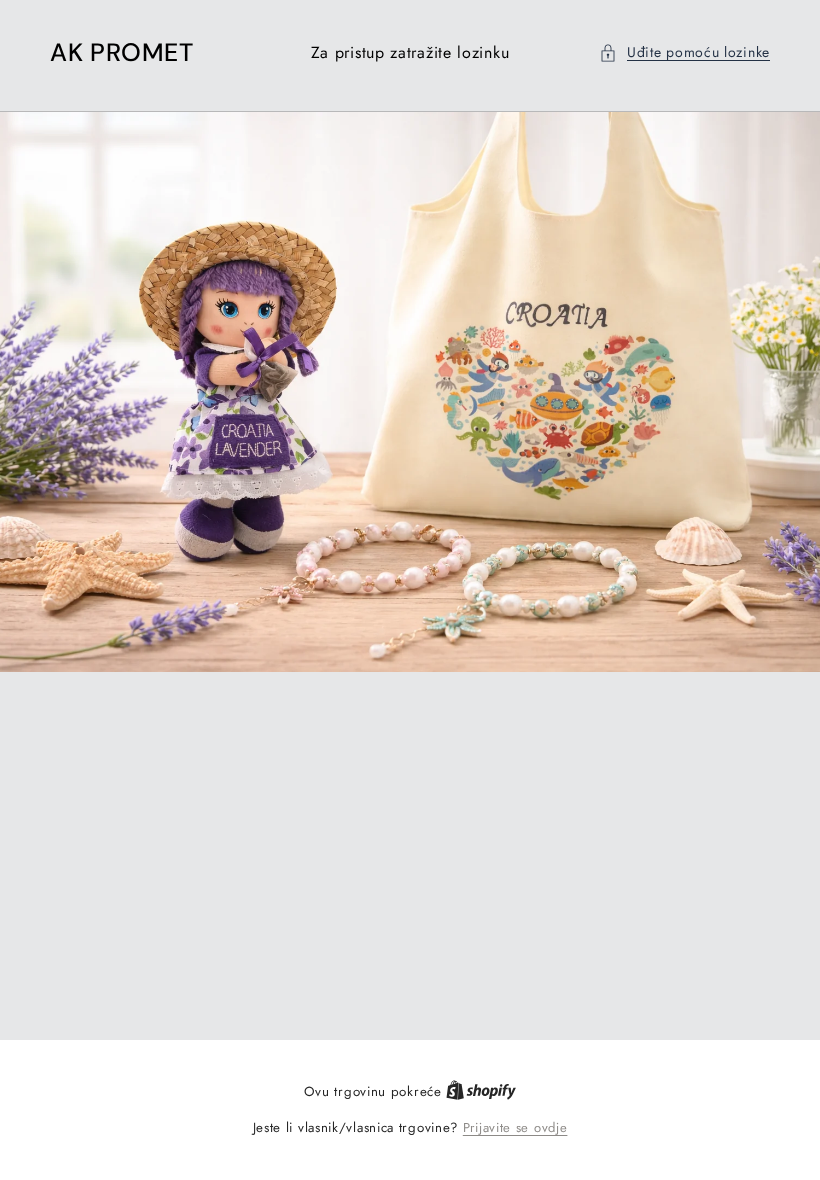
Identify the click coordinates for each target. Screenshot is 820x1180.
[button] (684, 52)
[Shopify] (481, 1091)
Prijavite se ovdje (515, 1127)
